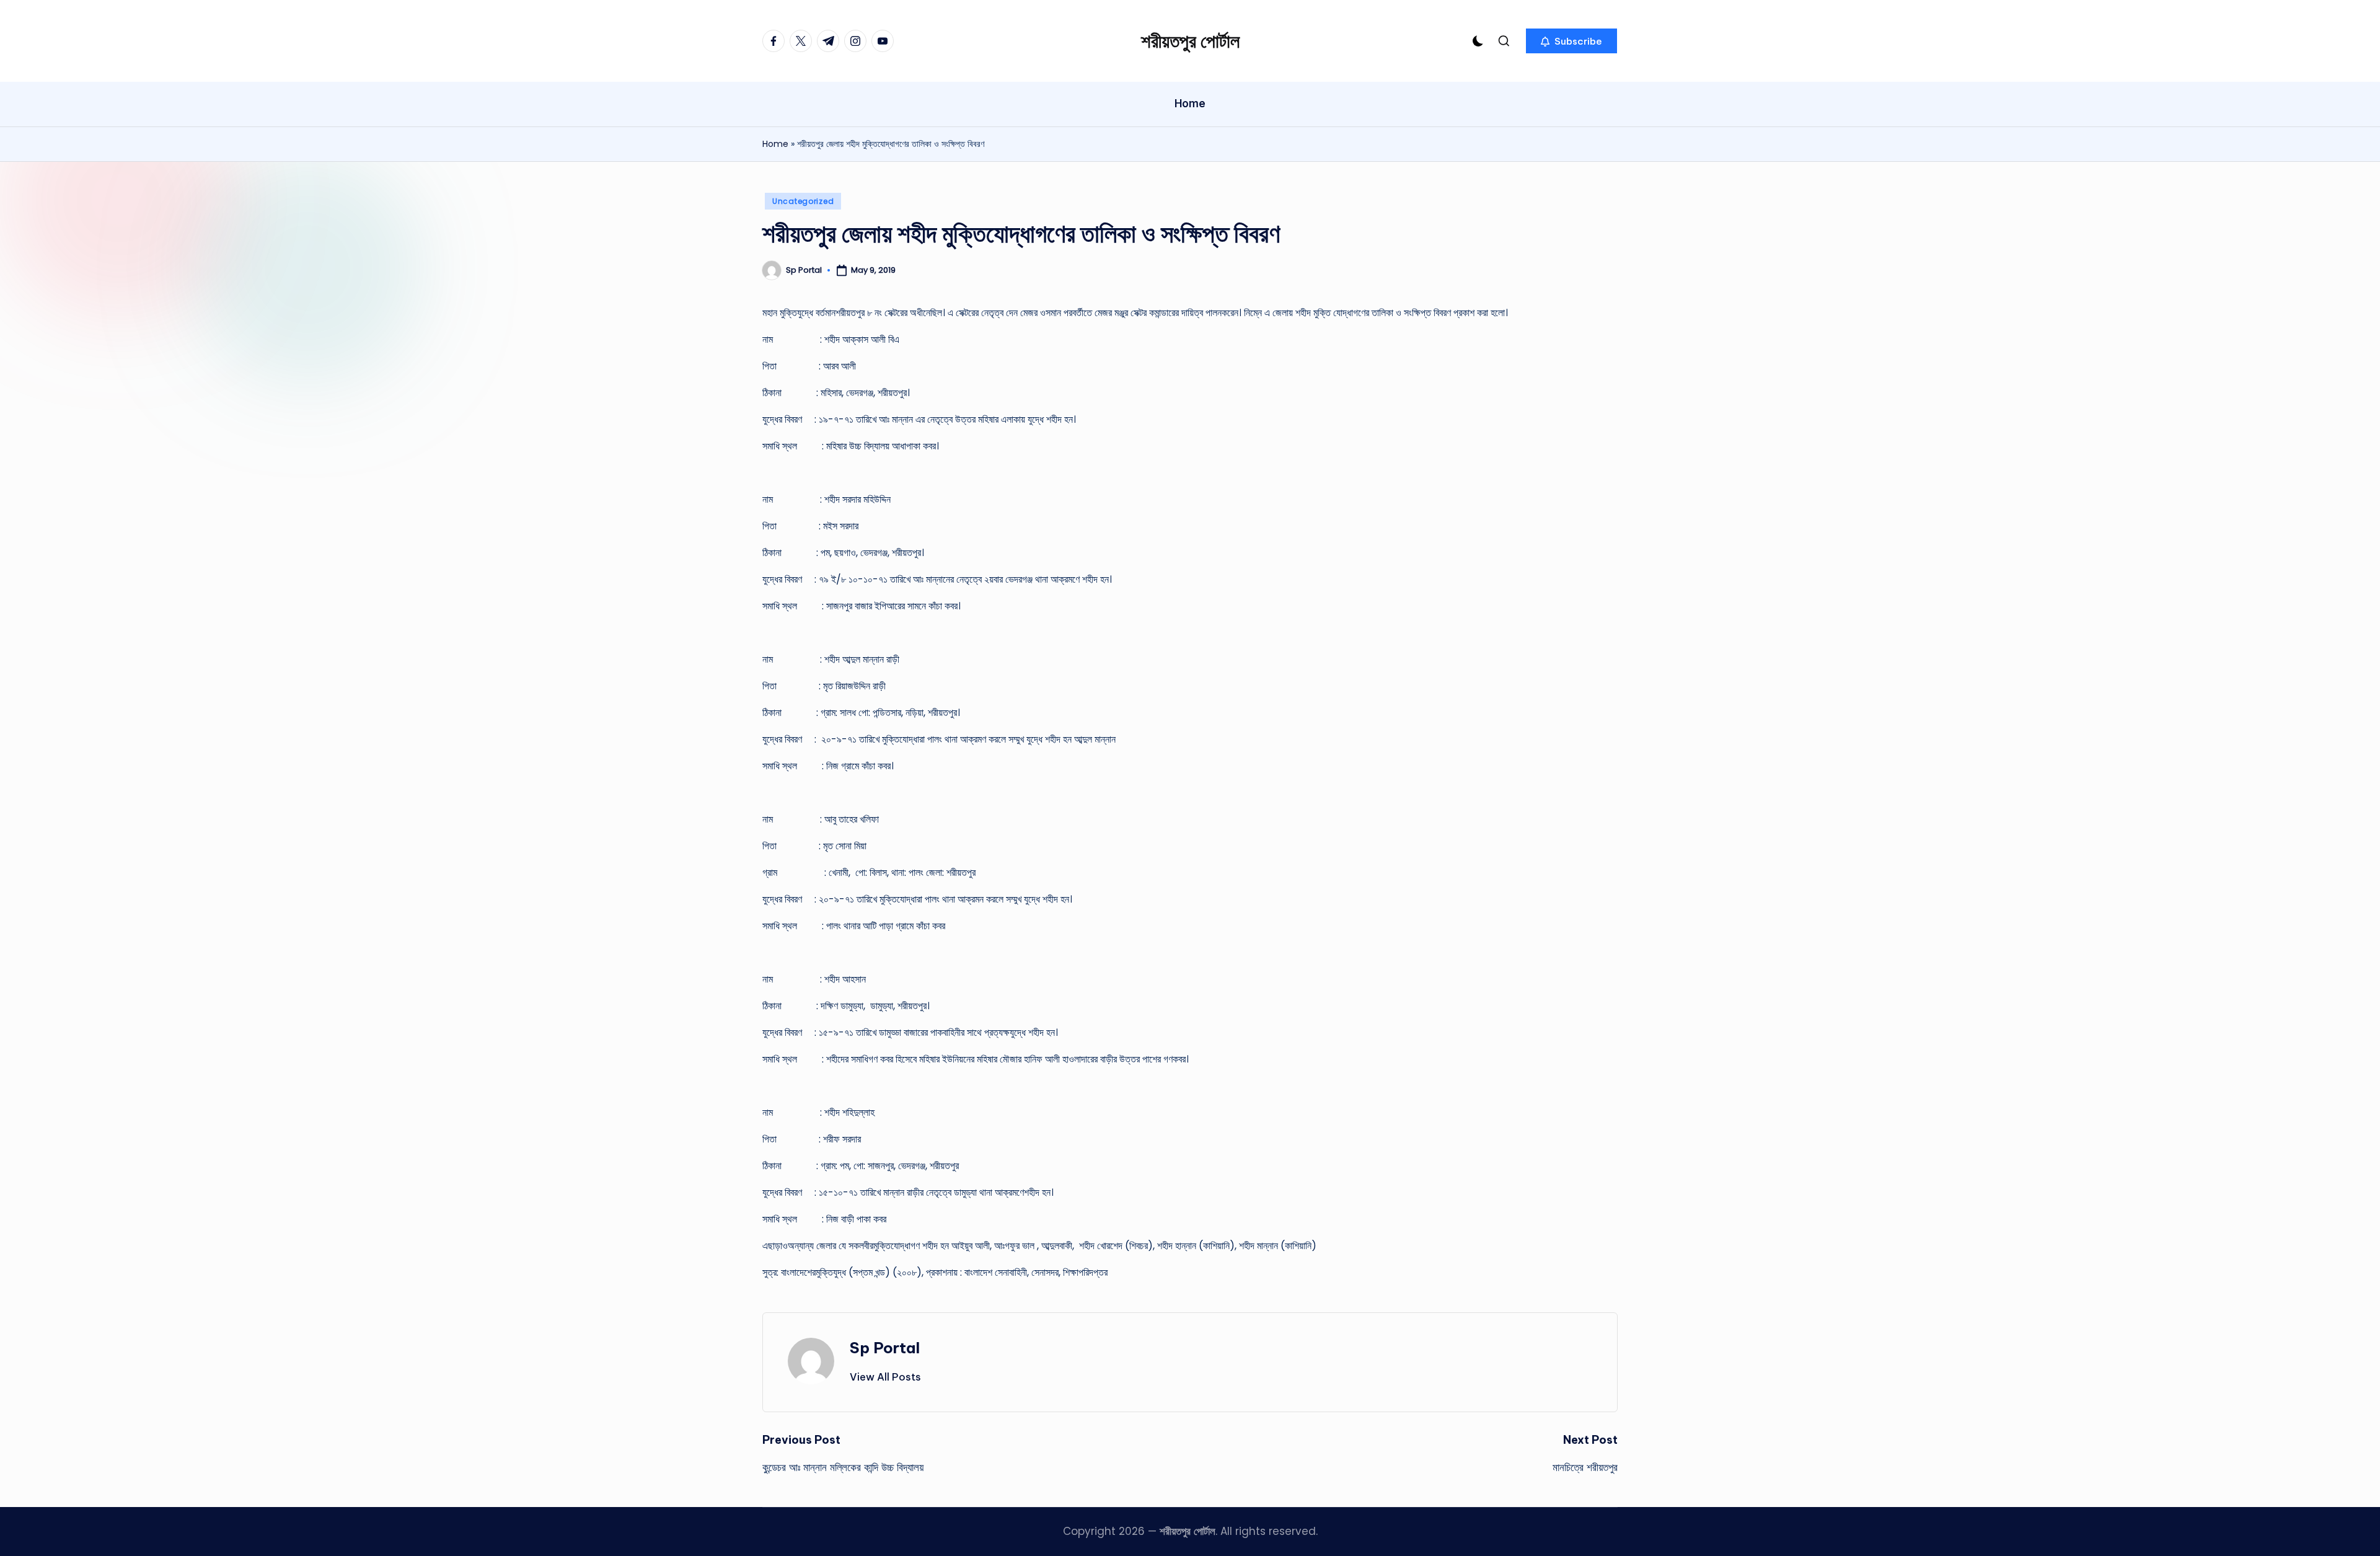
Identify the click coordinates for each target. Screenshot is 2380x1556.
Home (775, 144)
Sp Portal (885, 1348)
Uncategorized (803, 201)
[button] (1571, 41)
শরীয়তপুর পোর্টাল (1190, 41)
